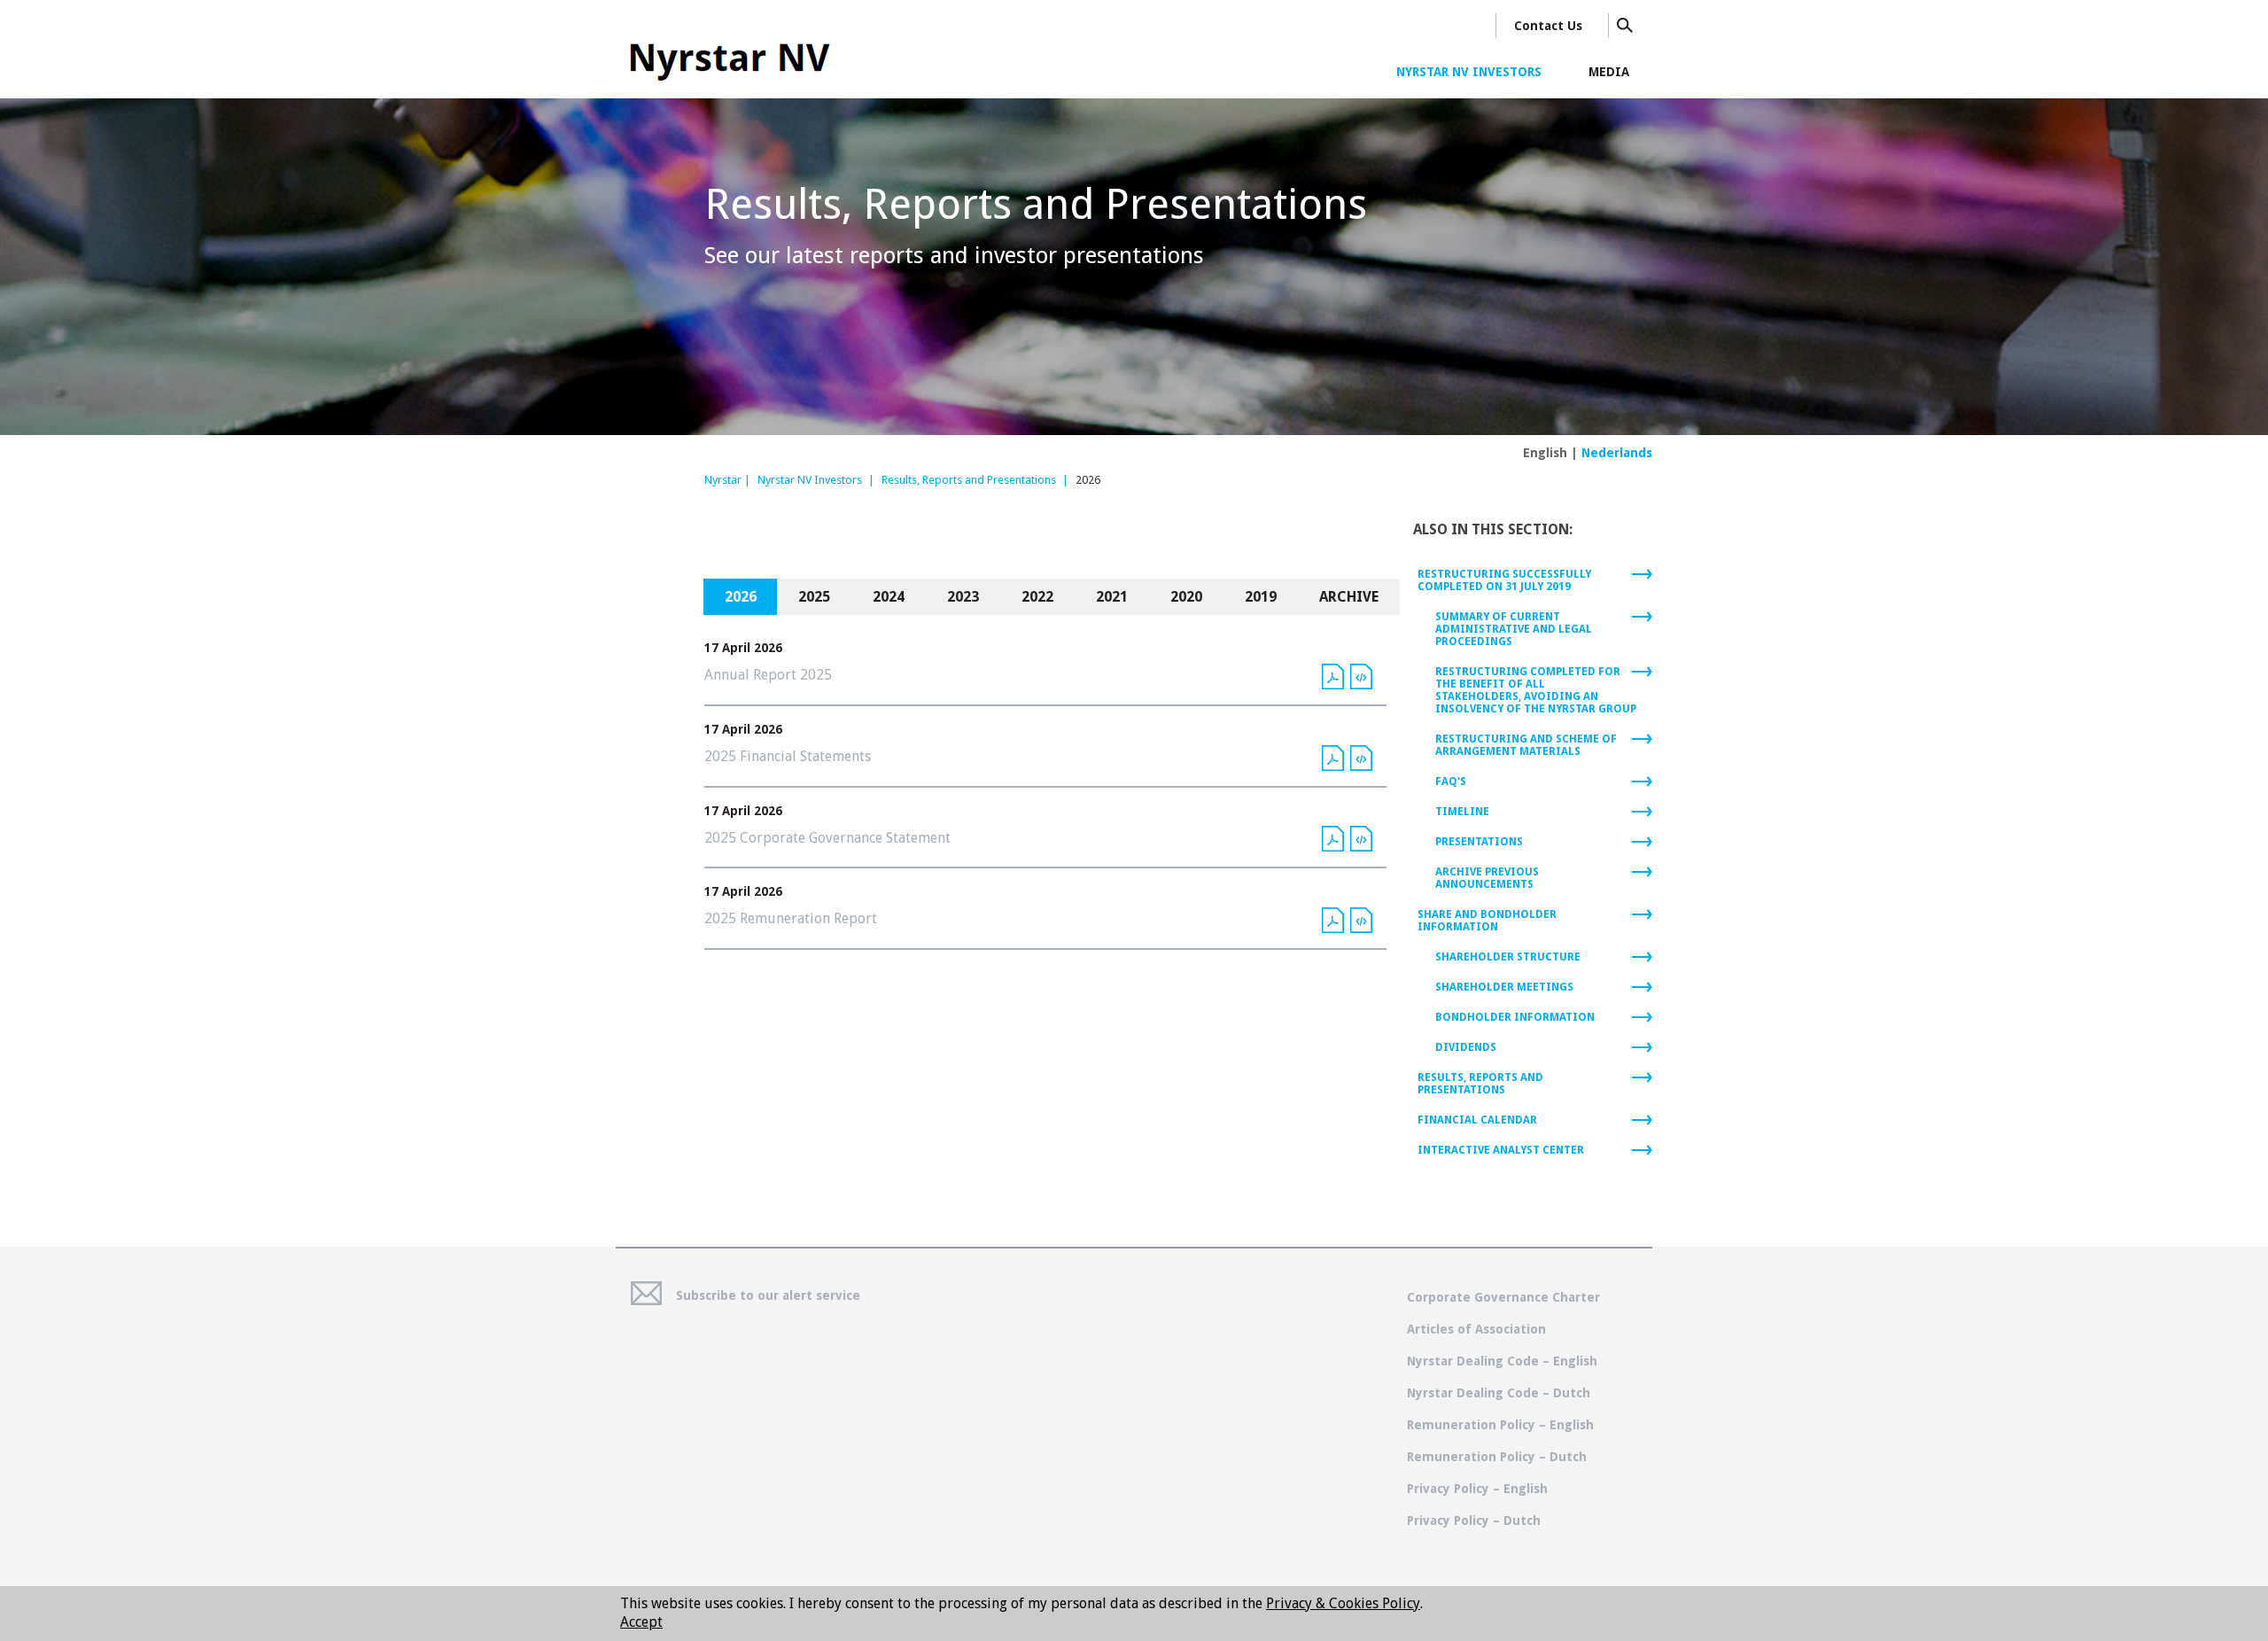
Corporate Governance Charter (1503, 1297)
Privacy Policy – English (1477, 1489)
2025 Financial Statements (788, 756)
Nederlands (1617, 453)
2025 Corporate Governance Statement (827, 838)
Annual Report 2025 (768, 675)
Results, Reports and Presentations (969, 480)
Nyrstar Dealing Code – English (1502, 1361)
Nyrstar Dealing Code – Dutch (1499, 1393)
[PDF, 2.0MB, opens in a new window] (1333, 675)
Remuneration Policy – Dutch (1497, 1457)
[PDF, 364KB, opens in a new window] (1333, 838)
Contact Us (1548, 26)
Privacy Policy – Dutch (1474, 1520)
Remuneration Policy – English (1500, 1425)
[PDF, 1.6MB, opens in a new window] (1333, 757)
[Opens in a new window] (1361, 675)
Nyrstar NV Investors (810, 480)
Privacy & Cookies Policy (1343, 1603)
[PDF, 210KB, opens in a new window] (1333, 919)
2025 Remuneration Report (791, 918)
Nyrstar (723, 480)
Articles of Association (1476, 1329)
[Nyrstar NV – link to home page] (728, 57)
